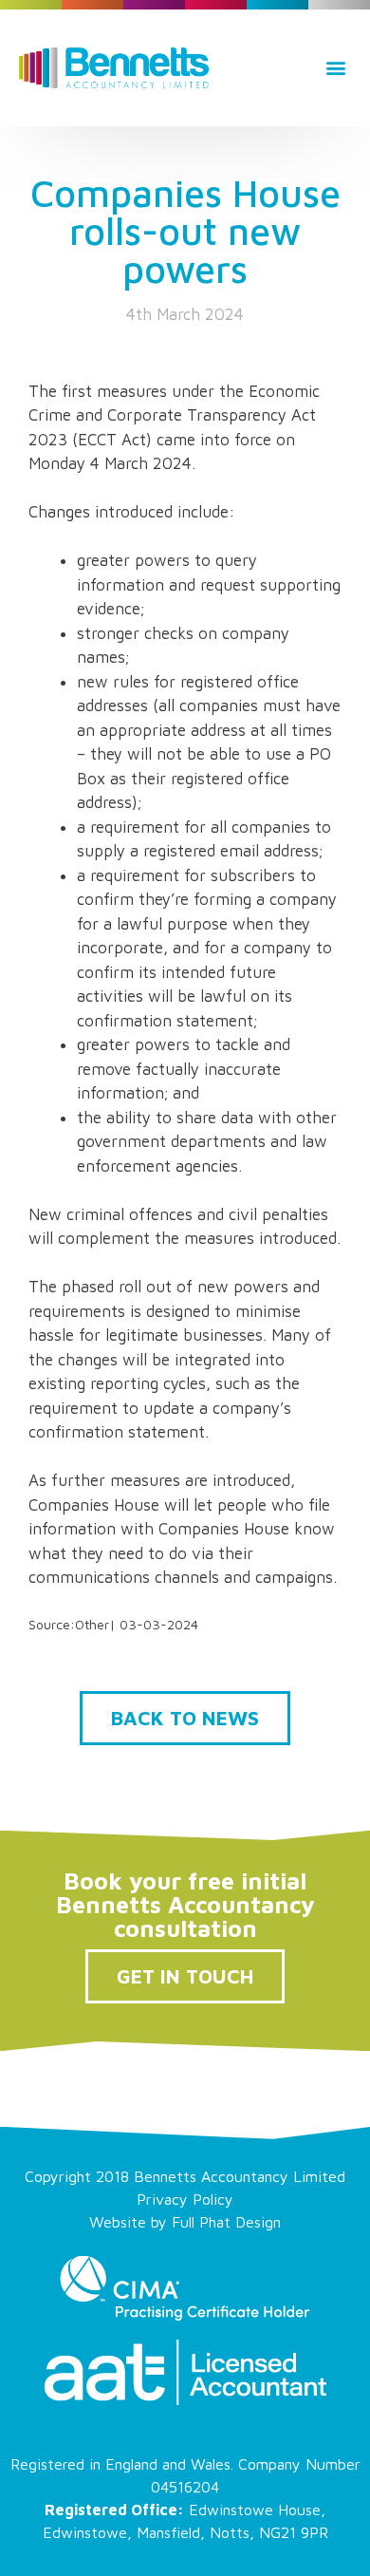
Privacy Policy (185, 2199)
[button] (335, 68)
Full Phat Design (226, 2222)
